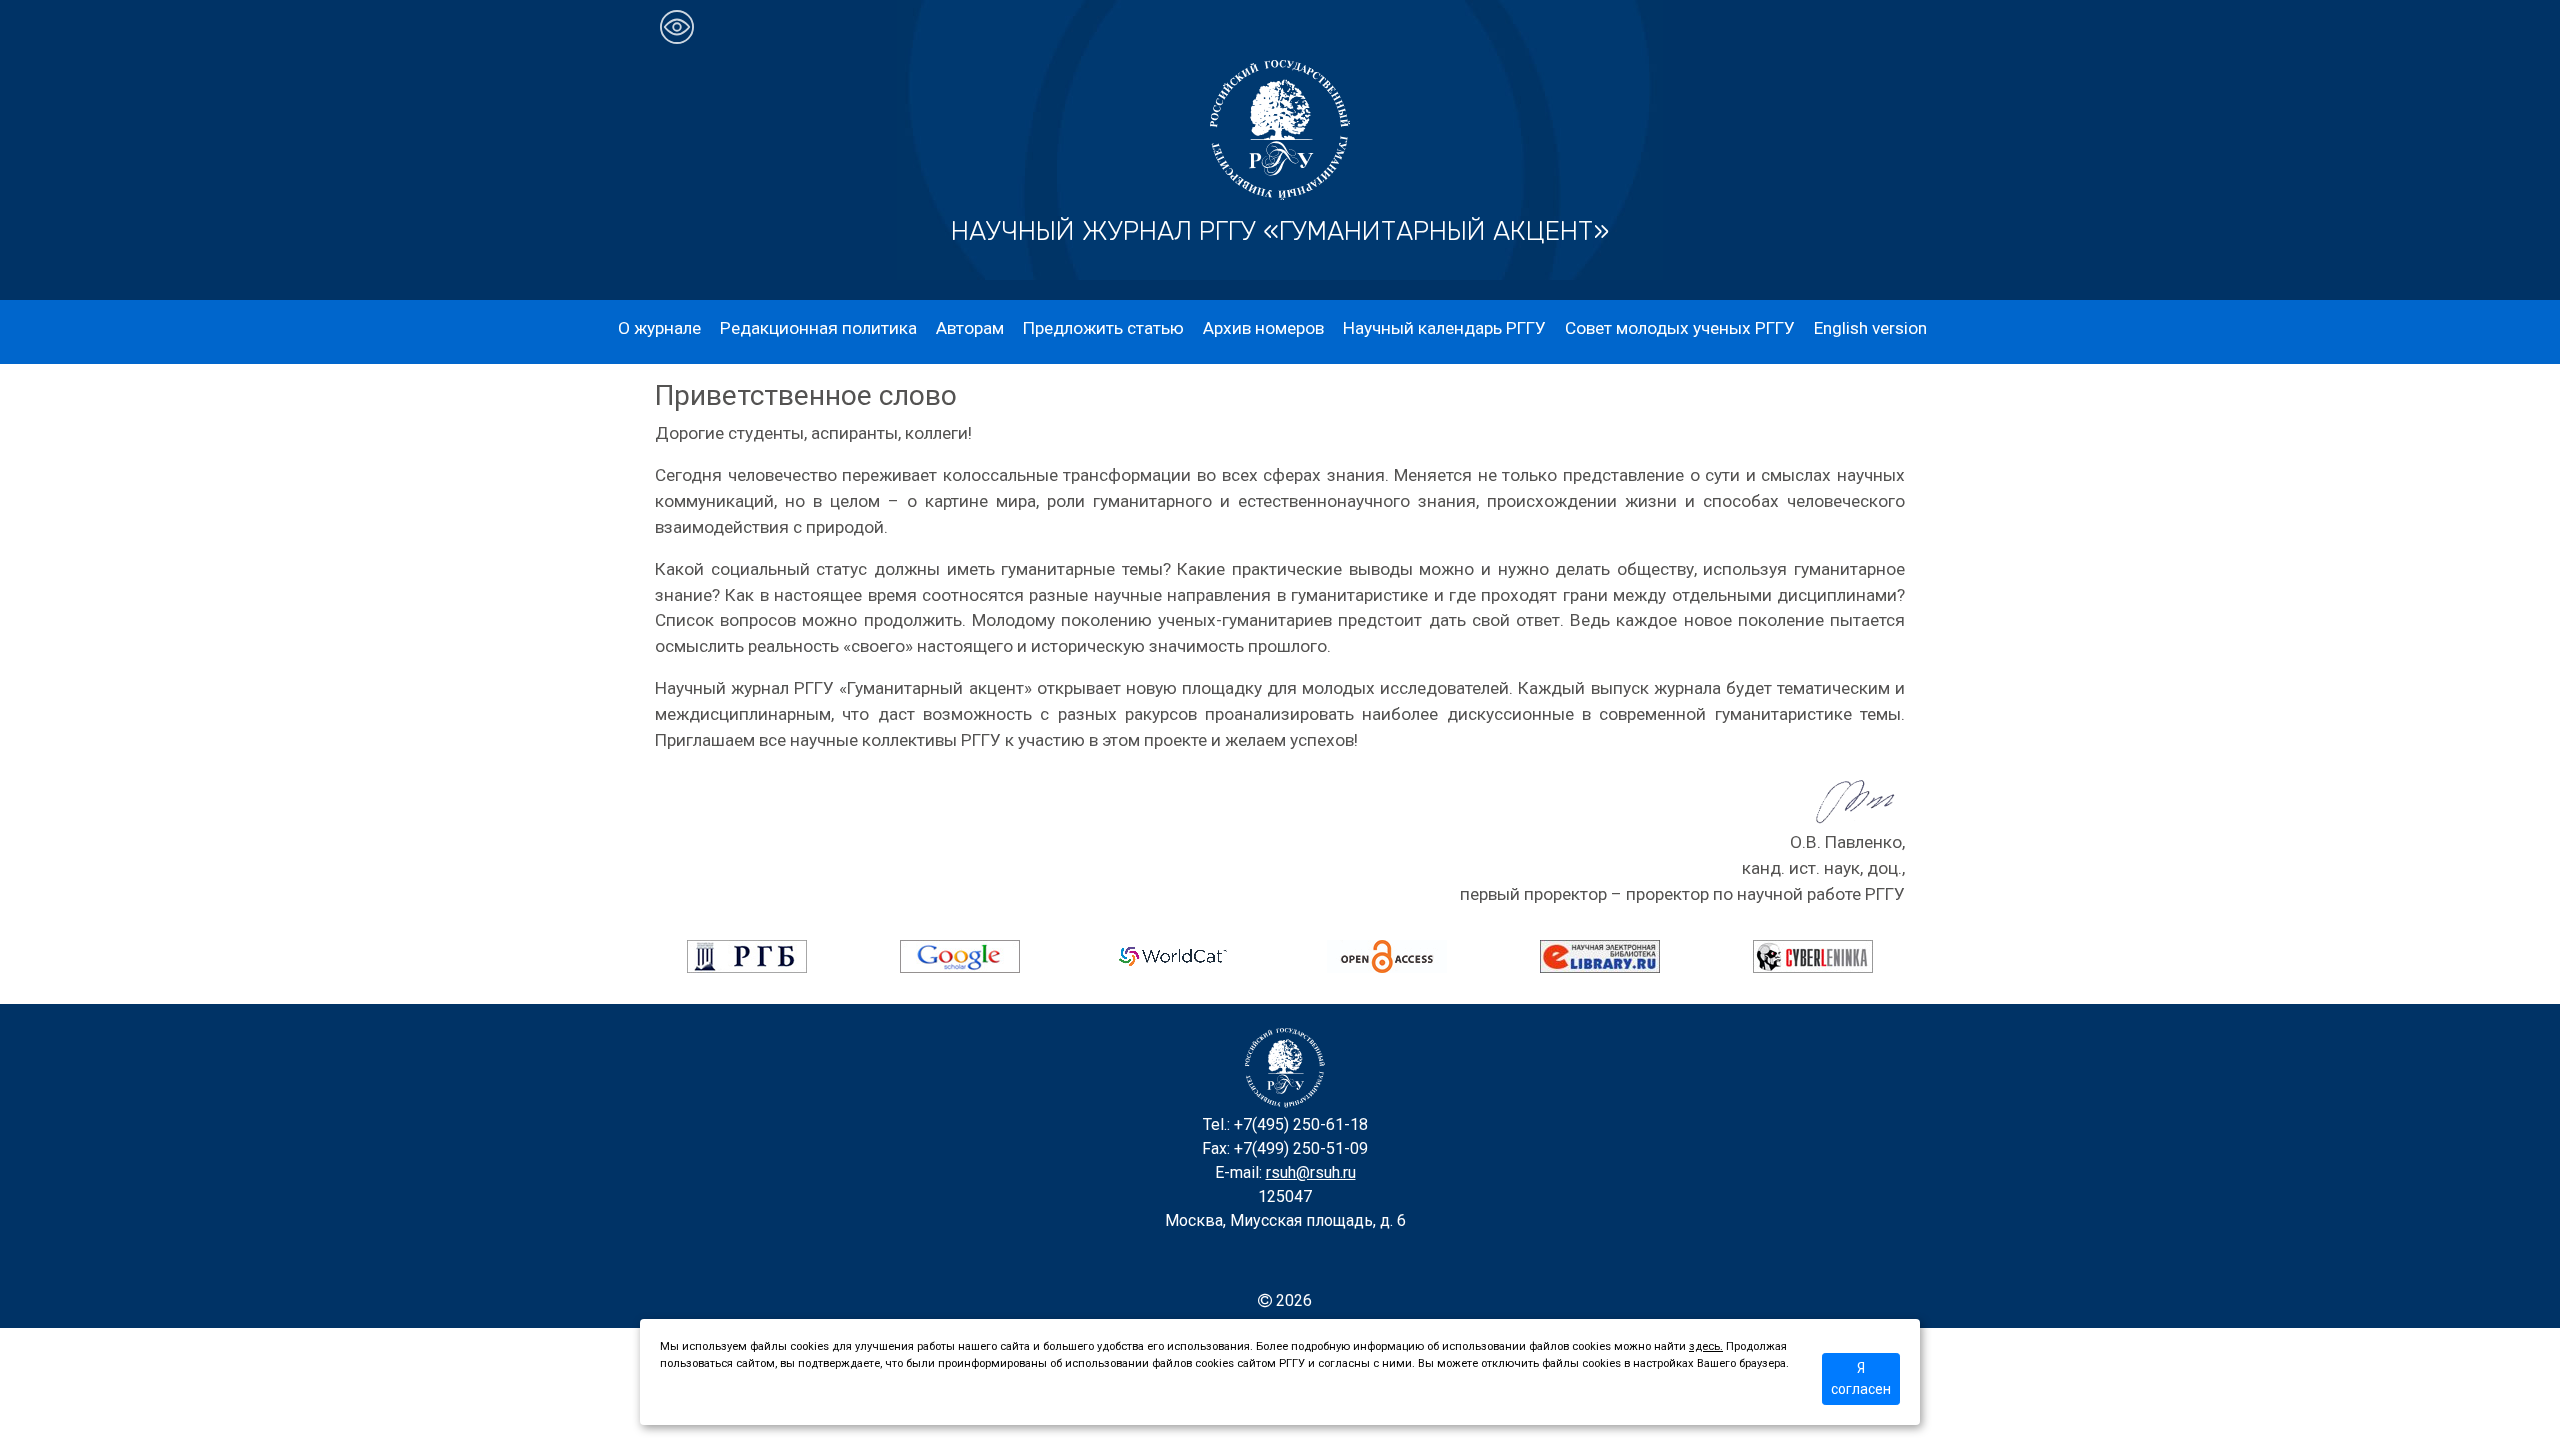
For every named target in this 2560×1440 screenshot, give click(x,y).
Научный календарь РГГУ (1444, 328)
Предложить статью (1103, 328)
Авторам (970, 328)
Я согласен (1861, 1378)
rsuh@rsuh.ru (1311, 1172)
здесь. (1706, 1346)
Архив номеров (1263, 328)
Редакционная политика (818, 328)
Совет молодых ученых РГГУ (1680, 328)
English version (1870, 328)
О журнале (659, 328)
